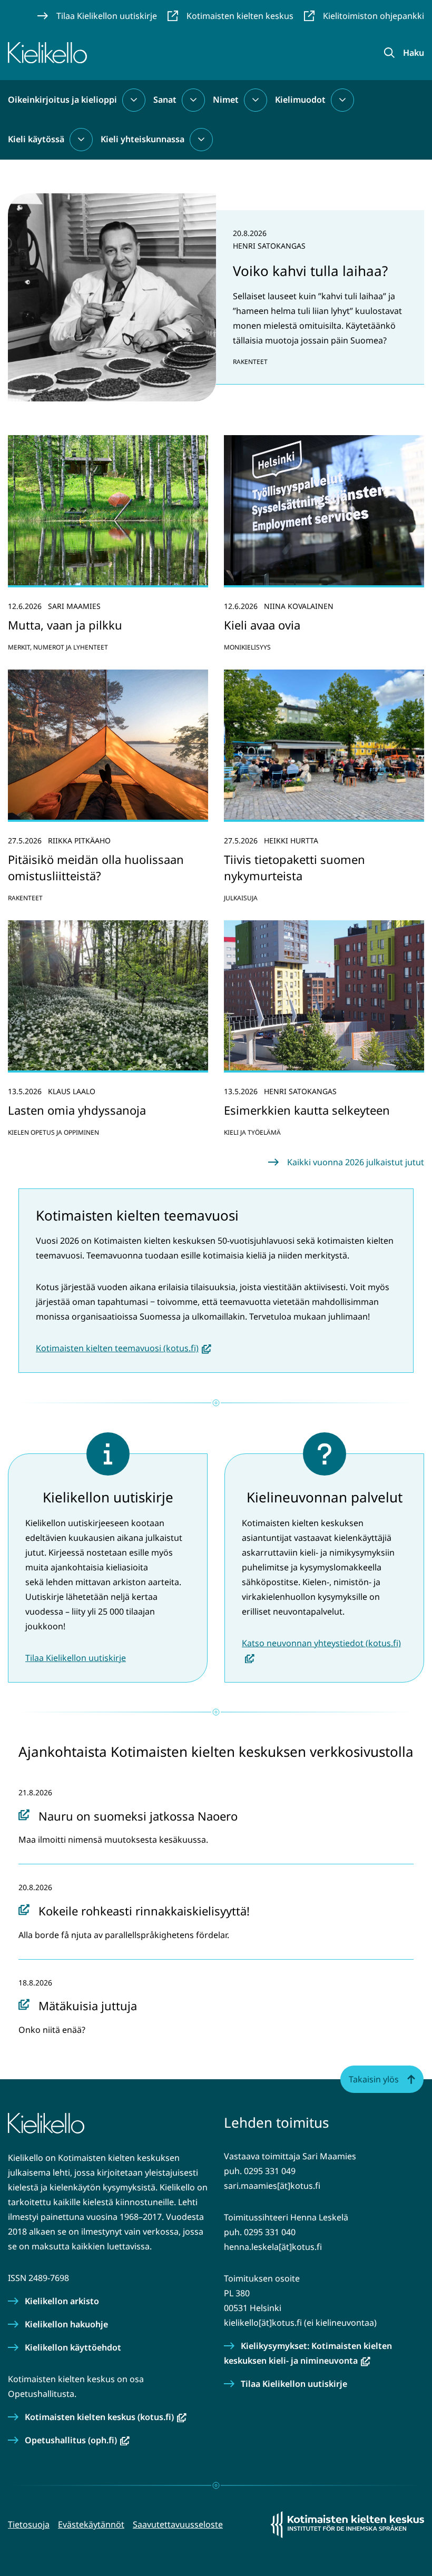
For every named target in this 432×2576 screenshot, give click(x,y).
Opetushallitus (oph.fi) (77, 2440)
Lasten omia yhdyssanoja (77, 1110)
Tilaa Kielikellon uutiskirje (76, 1658)
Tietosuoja (29, 2524)
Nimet (226, 100)
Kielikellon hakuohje (66, 2324)
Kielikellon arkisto (62, 2301)
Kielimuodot (300, 100)
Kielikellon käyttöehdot (73, 2347)
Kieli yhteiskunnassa (143, 139)
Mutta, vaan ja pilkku (65, 625)
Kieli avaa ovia (262, 625)
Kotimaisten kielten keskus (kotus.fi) (106, 2417)
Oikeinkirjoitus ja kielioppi (62, 100)
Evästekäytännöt (91, 2524)
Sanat (165, 100)
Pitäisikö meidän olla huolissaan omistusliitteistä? (96, 867)
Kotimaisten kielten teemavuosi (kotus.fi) (124, 1348)
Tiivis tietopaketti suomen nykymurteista (294, 867)
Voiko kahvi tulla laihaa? (310, 271)
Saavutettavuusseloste (178, 2524)
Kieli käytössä (36, 139)
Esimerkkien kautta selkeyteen (307, 1110)
